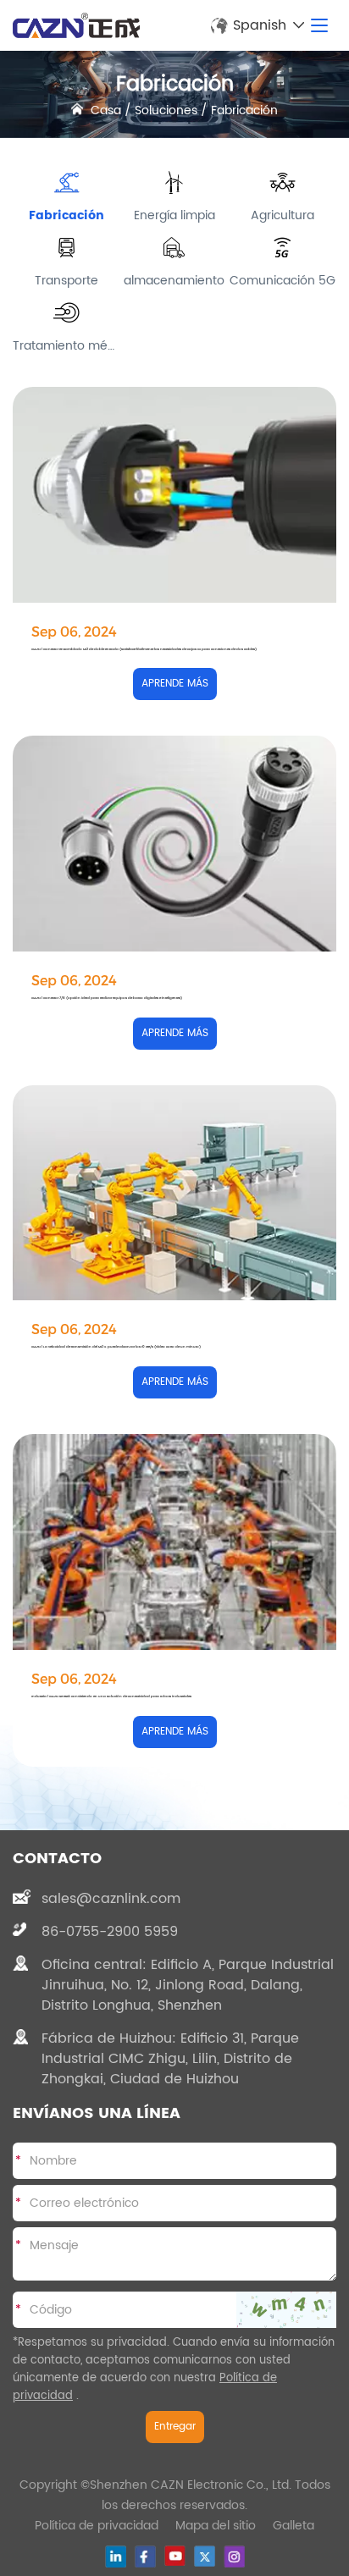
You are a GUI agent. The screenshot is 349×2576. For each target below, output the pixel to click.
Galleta (294, 2526)
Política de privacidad (97, 2526)
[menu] (319, 25)
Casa (106, 110)
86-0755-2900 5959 (110, 1932)
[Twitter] (205, 2556)
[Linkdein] (116, 2557)
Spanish (260, 25)
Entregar (175, 2427)
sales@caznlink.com (111, 1899)
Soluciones (166, 110)
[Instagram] (234, 2557)
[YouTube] (175, 2556)
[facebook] (145, 2557)
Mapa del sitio (216, 2526)
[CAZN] (76, 25)
